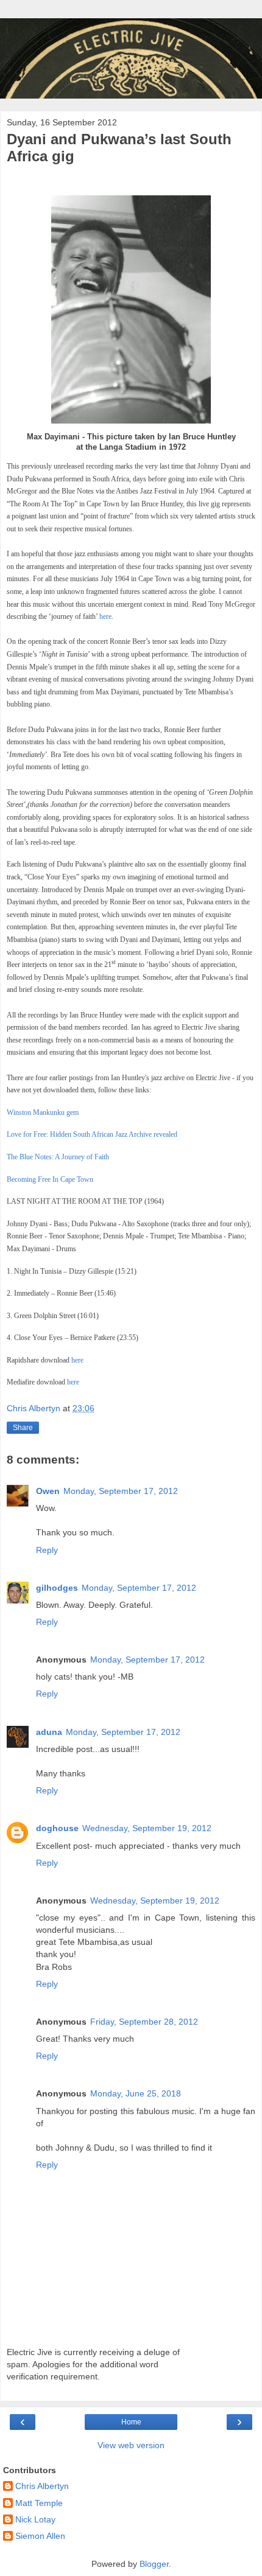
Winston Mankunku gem (43, 1112)
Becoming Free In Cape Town (50, 1179)
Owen (48, 1491)
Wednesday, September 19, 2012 (147, 1828)
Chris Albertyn (42, 2486)
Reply (47, 1550)
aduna (49, 1732)
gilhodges (57, 1588)
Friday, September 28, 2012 (144, 2022)
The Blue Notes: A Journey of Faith (58, 1157)
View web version (131, 2445)
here (105, 616)
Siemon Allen (40, 2536)
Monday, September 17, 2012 (121, 1491)
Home (131, 2422)
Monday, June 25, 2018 (136, 2093)
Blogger (154, 2564)
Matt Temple (39, 2503)
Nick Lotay (35, 2519)
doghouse (57, 1828)
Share (23, 1428)
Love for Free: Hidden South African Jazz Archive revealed (92, 1134)
